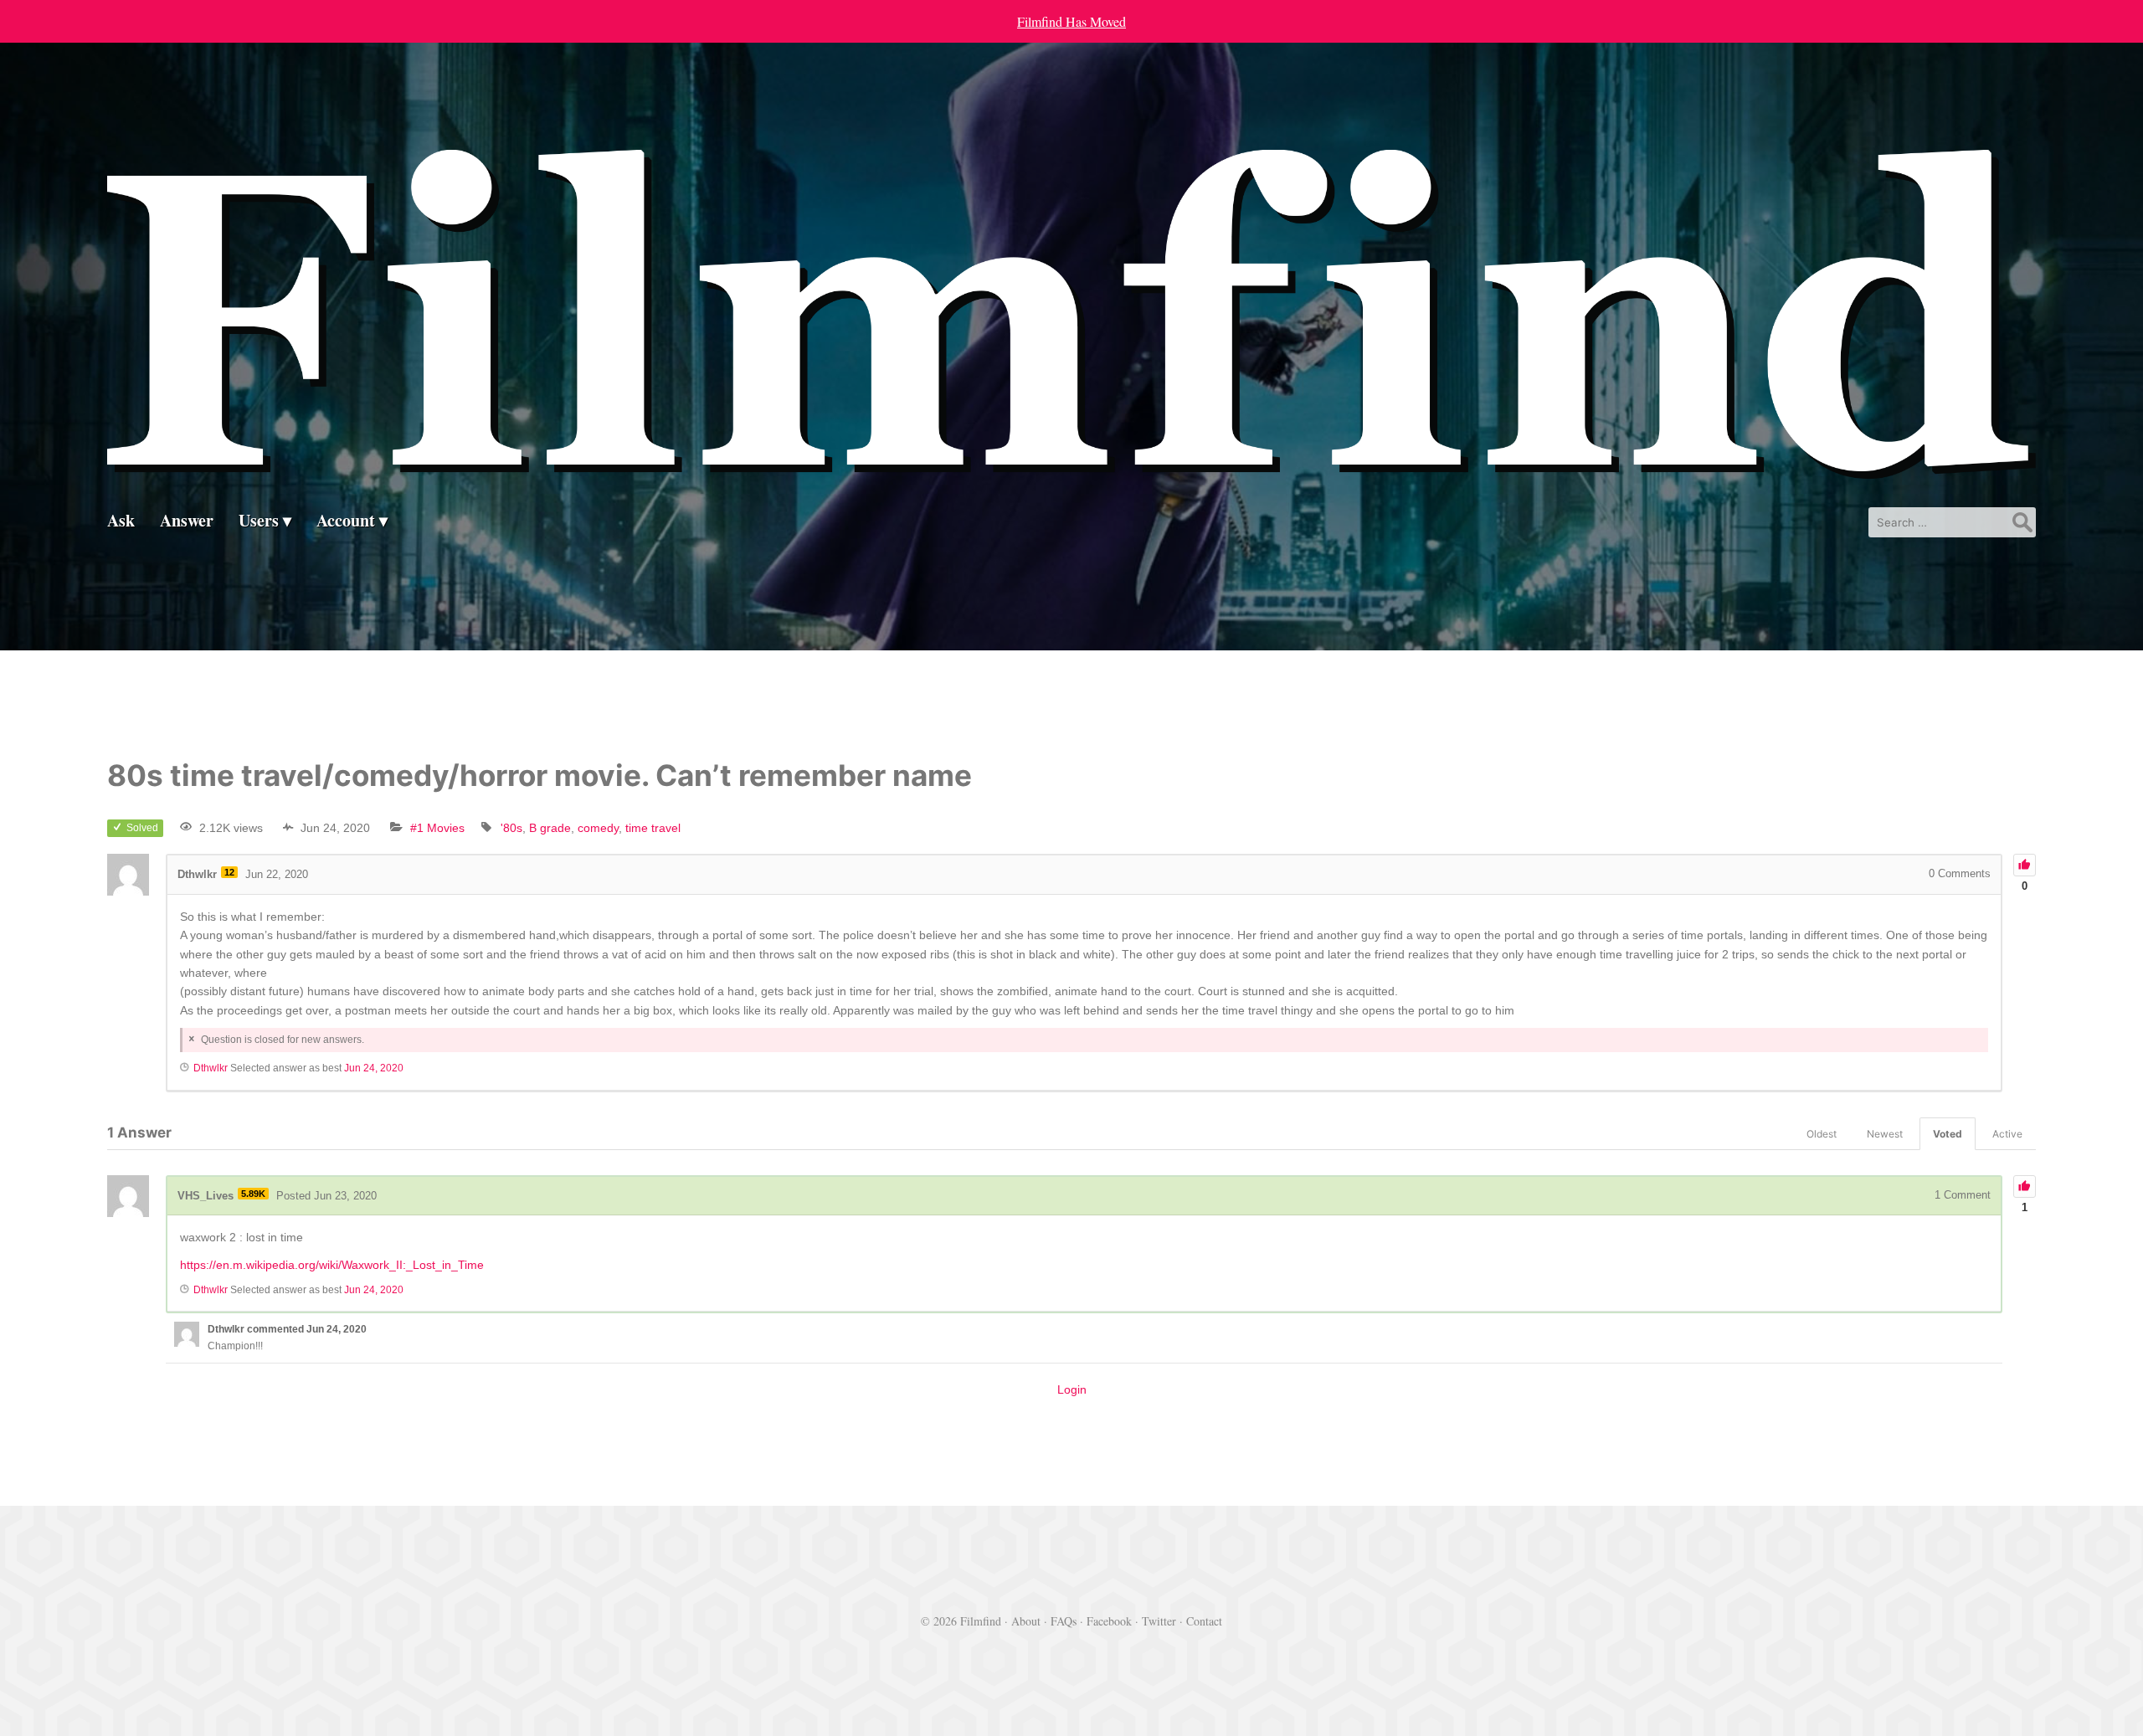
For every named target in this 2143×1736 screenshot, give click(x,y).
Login (1072, 1389)
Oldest (1822, 1134)
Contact (1204, 1621)
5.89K (253, 1194)
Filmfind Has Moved (1071, 21)
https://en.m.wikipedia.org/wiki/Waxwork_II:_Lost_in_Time (332, 1265)
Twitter (1159, 1621)
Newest (1885, 1134)
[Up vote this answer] (2025, 1186)
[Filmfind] (1071, 466)
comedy (598, 828)
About (1026, 1621)
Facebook (1109, 1621)
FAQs (1064, 1621)
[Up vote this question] (2025, 865)
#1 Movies (437, 828)
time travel (653, 828)
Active (2007, 1134)
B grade (550, 828)
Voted (1948, 1134)
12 (229, 872)
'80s (511, 828)
